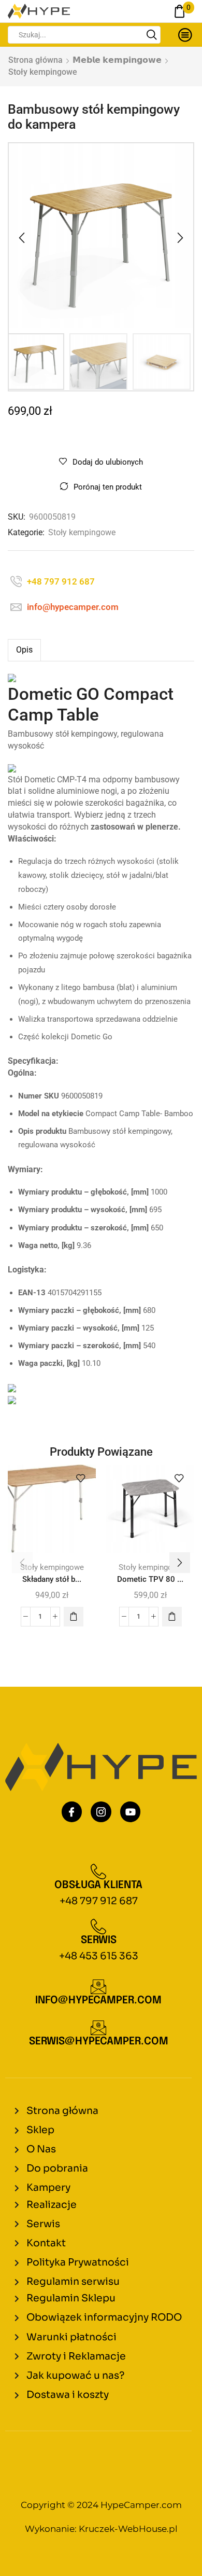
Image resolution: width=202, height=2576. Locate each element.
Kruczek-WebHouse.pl (128, 2529)
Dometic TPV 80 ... (150, 1579)
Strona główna (35, 60)
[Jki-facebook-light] (72, 1812)
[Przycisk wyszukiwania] (152, 35)
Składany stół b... (52, 1579)
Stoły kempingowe (43, 72)
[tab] (24, 650)
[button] (22, 238)
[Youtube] (131, 1812)
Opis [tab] (24, 650)
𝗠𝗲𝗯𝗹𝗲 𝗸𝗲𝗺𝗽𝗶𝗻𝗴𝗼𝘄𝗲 (117, 60)
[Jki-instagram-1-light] (101, 1812)
